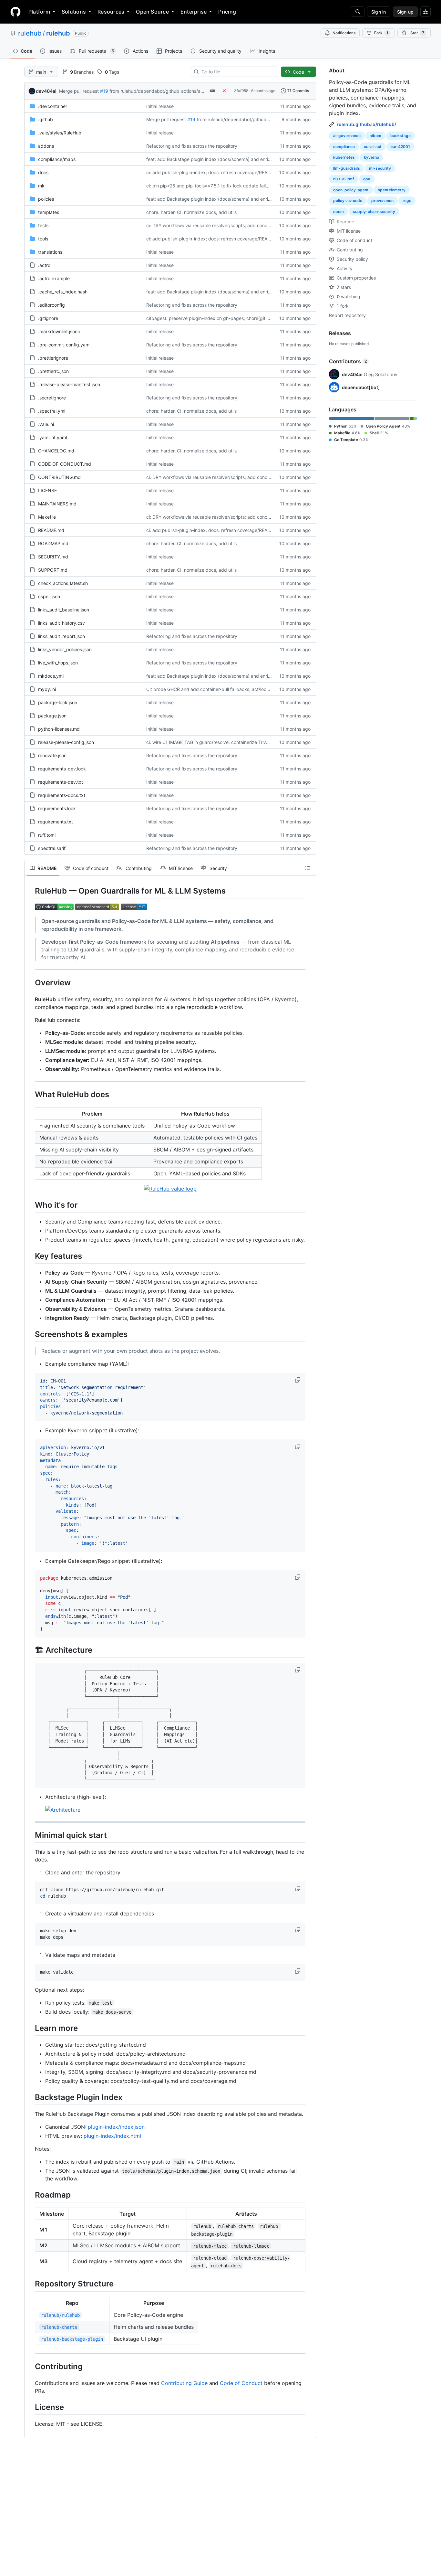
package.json (52, 716)
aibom (375, 136)
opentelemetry (392, 190)
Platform (39, 12)
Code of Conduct (241, 2383)
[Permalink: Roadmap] (30, 2195)
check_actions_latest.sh (63, 583)
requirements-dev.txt (61, 782)
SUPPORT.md (53, 570)
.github (46, 119)
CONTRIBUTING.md (59, 477)
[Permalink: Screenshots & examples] (30, 1334)
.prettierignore (53, 358)
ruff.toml (47, 835)
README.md (51, 530)
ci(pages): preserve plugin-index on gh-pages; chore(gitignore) (213, 318)
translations (50, 252)
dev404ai (46, 91)
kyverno (371, 157)
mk (41, 186)
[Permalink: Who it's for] (30, 1205)
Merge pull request (79, 91)
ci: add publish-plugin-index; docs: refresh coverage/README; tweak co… (225, 172)
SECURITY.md (53, 557)
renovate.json (52, 755)
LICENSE (47, 490)
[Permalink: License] (30, 2407)
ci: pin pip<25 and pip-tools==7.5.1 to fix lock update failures (210, 186)
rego (407, 201)
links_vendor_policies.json (65, 649)
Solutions (74, 12)
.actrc (44, 265)
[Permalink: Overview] (30, 982)
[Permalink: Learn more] (30, 2028)
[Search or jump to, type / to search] (358, 12)
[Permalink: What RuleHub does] (30, 1095)
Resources (111, 12)
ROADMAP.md (53, 543)
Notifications (344, 33)
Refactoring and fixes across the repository (192, 146)
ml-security (380, 168)
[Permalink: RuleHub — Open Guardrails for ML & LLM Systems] (30, 891)
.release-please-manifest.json (69, 384)
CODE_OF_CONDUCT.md (65, 464)
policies (46, 199)
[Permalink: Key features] (30, 1256)
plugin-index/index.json (116, 2127)
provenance (382, 201)
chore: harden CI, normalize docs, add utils (191, 212)
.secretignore (52, 398)
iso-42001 (400, 147)
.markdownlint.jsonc (59, 331)
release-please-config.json (66, 742)
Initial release (160, 106)
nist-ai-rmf (344, 179)
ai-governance (347, 136)
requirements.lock (57, 808)
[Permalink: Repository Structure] (30, 2284)
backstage (400, 136)
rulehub (30, 33)
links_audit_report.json (62, 636)
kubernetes (344, 157)
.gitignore (48, 318)
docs (43, 172)
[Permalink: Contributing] (30, 2366)
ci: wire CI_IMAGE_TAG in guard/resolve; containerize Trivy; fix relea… (219, 742)
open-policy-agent (351, 190)
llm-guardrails (347, 168)
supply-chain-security (374, 212)
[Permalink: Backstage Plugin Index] (30, 2097)
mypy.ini (47, 689)
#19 (104, 91)
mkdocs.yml (51, 676)
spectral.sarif (52, 848)
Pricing (227, 12)
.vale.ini (46, 424)
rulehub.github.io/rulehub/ (366, 124)
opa (367, 179)
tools (43, 239)
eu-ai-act (373, 147)
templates (49, 212)
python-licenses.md (59, 729)
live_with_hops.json (58, 663)
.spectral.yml (52, 411)
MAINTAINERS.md (57, 504)
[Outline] (308, 868)
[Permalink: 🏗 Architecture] (30, 1650)
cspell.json (49, 596)
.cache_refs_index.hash (63, 292)
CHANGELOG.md (56, 451)
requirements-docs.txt (62, 795)
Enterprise (194, 12)
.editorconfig (51, 305)
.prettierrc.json (53, 371)
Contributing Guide (184, 2383)
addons (46, 146)
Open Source (152, 12)
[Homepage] (15, 12)
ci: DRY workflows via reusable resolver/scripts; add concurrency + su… (222, 225)
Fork (381, 33)
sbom (338, 212)
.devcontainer (53, 106)
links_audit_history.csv (62, 623)
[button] (298, 1380)
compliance (344, 147)
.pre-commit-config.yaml (64, 345)
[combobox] (237, 72)
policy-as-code (348, 201)
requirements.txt (56, 822)
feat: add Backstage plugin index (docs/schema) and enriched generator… (225, 159)
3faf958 (241, 91)
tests (43, 225)
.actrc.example (54, 278)
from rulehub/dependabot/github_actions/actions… (163, 91)
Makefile (47, 517)
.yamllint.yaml (52, 437)
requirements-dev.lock (62, 769)
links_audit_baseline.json (64, 610)
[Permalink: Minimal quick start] (30, 1835)
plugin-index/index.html (112, 2136)
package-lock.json (58, 702)
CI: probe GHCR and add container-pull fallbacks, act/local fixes (214, 689)
